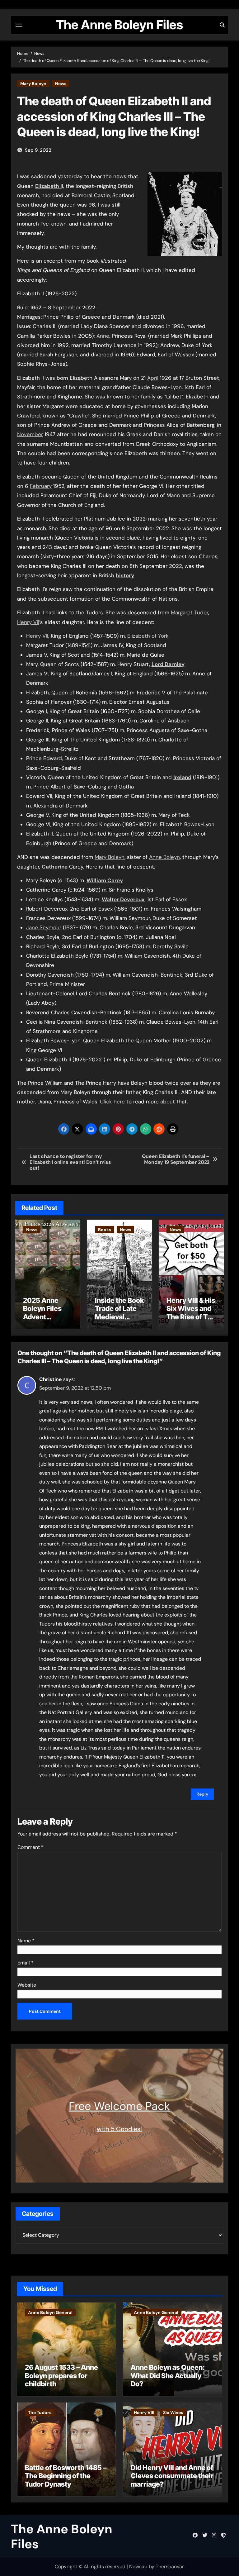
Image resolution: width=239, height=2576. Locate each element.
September (67, 307)
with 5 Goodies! (119, 2129)
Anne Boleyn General (50, 2312)
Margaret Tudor (190, 612)
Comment (30, 1847)
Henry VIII (144, 2412)
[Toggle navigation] (19, 25)
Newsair (138, 2566)
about (168, 1102)
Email (26, 1963)
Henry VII (28, 622)
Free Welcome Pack (119, 2106)
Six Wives (173, 2412)
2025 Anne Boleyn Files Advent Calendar (42, 1313)
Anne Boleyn (164, 857)
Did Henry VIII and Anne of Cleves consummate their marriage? (172, 2476)
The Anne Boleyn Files (119, 25)
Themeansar (170, 2566)
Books (105, 1230)
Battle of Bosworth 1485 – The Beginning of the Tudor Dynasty (66, 2476)
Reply (202, 1794)
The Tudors (40, 2412)
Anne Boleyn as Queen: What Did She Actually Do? (168, 2376)
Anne (103, 336)
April (153, 378)
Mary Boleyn (33, 83)
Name (26, 1941)
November (30, 434)
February (41, 486)
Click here (112, 1102)
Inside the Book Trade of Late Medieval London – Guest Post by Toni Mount (119, 1321)
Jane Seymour (44, 927)
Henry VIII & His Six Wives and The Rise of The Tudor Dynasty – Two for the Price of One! (191, 1321)
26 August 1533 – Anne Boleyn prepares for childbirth (61, 2376)
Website (27, 1985)
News (61, 83)
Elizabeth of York (148, 636)
